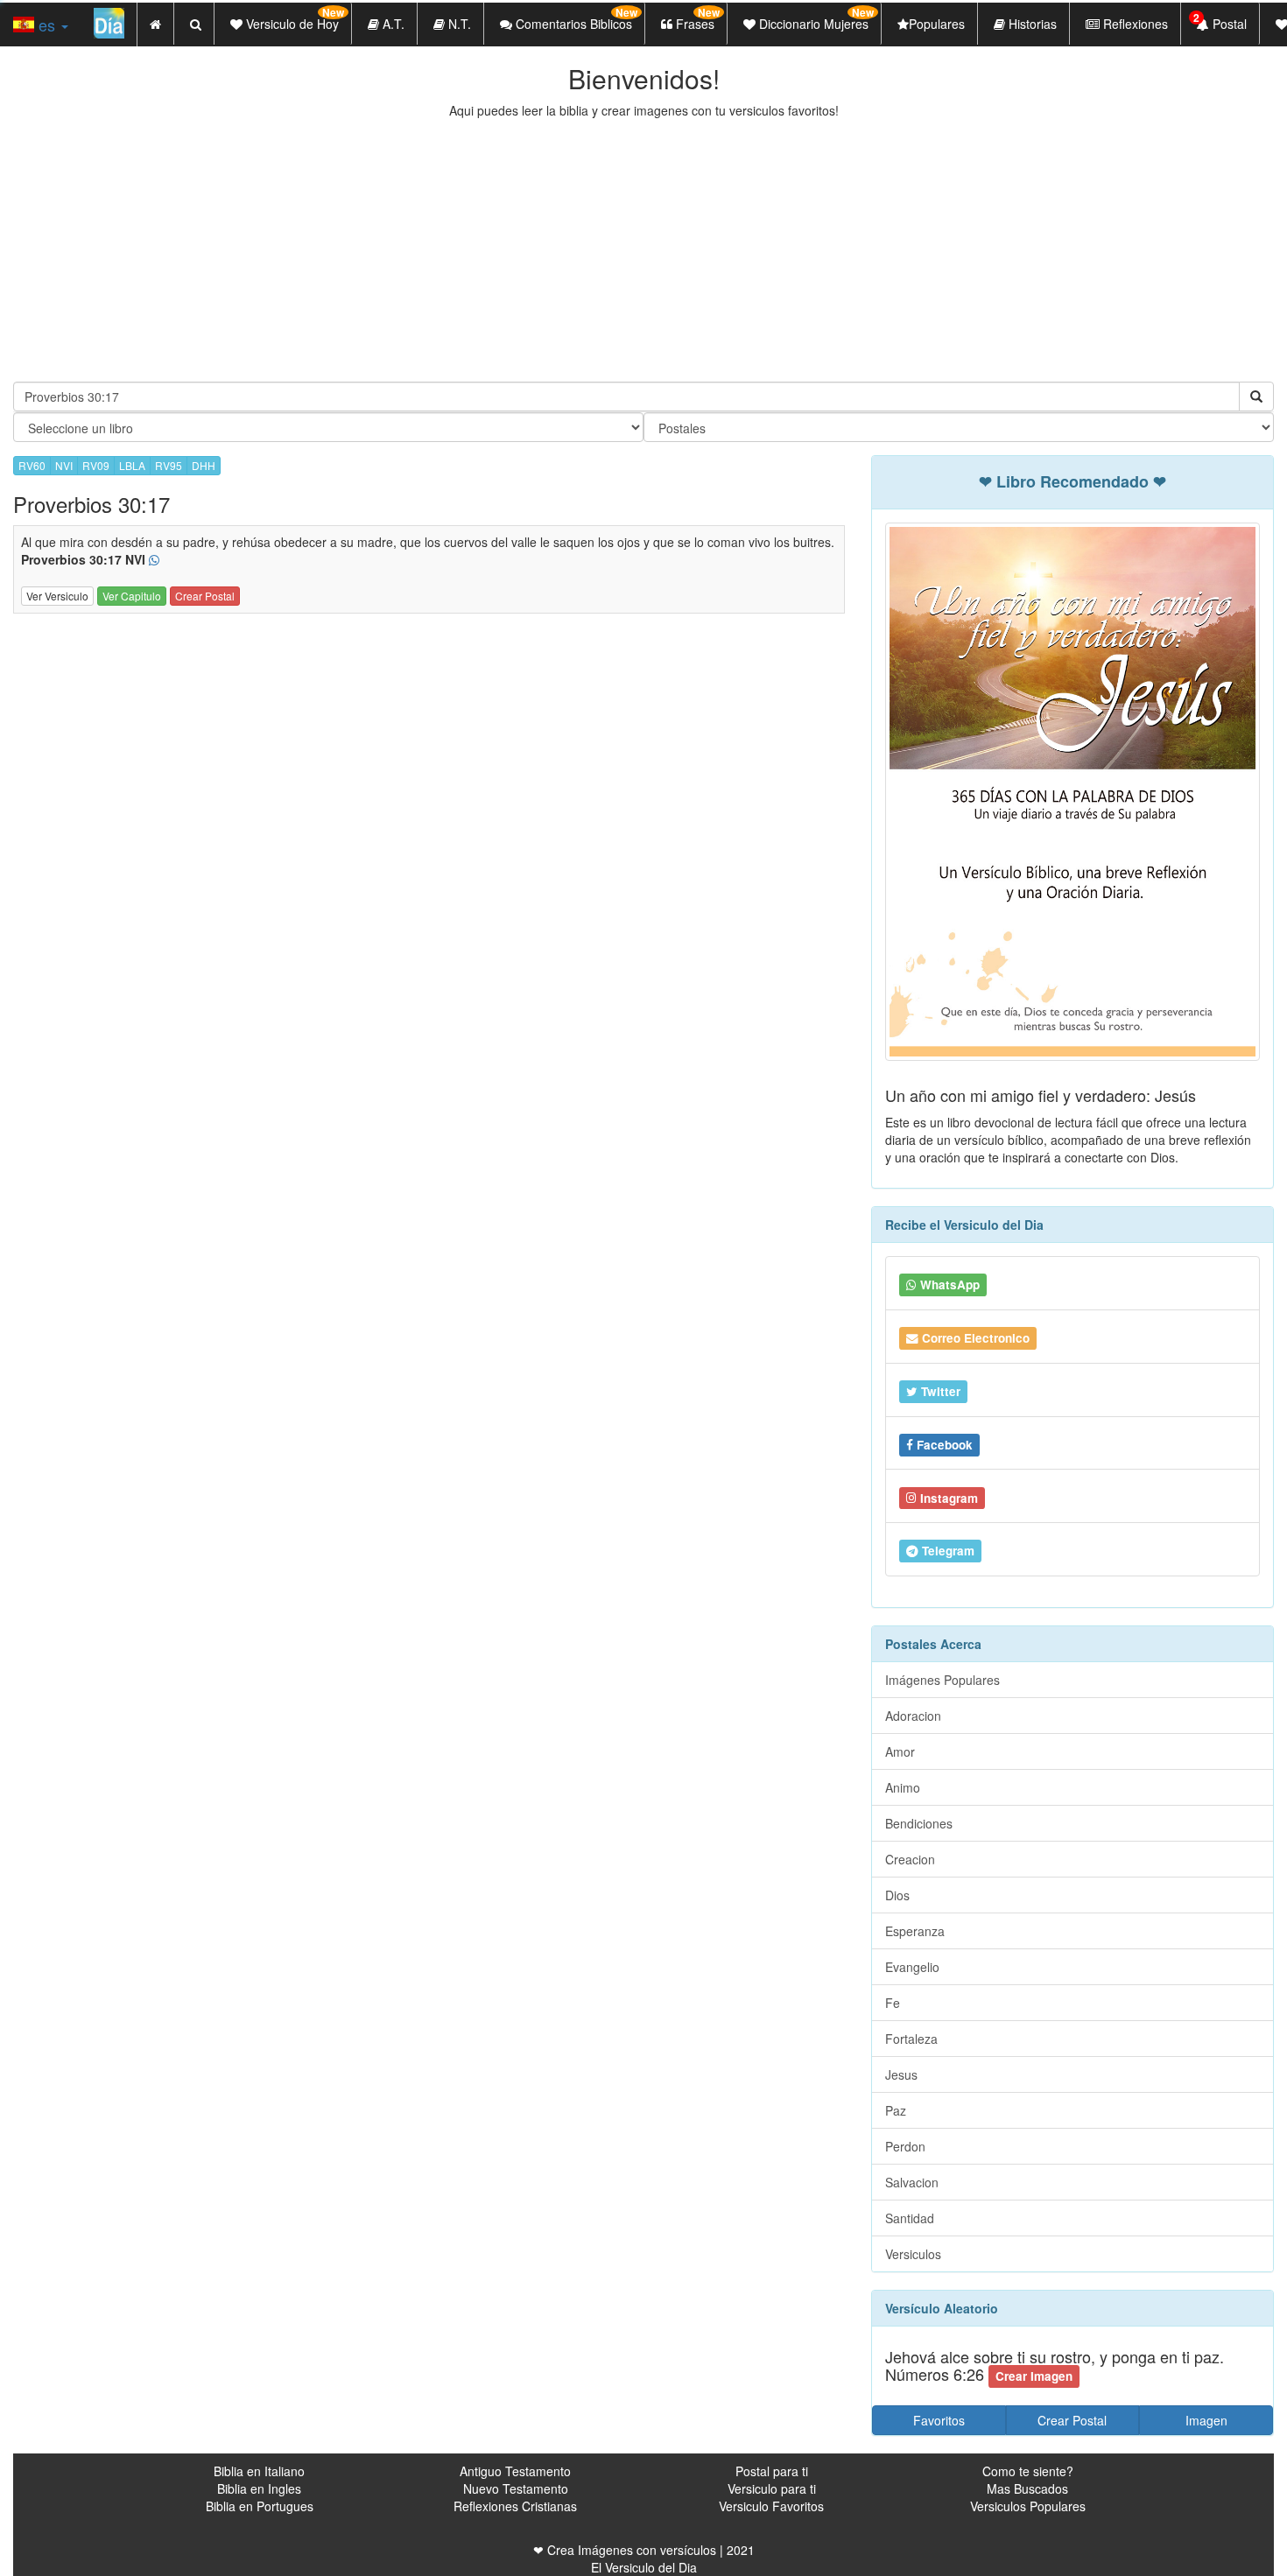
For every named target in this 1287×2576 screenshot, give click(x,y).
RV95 (169, 465)
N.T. (458, 24)
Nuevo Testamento (516, 2488)
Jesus (901, 2074)
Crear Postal (205, 596)
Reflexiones (1134, 24)
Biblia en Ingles (259, 2488)
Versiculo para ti (772, 2488)
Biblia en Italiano (259, 2471)
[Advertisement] (643, 250)
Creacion (910, 1859)
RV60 (32, 465)
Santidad (910, 2218)
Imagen (1206, 2420)
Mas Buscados (1027, 2488)
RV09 (96, 465)
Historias (1031, 24)
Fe (893, 2003)
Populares (937, 24)
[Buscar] (1256, 397)
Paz (896, 2110)
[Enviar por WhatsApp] (154, 560)
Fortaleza (911, 2039)
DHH (204, 465)
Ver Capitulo (132, 596)
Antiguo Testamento (515, 2471)
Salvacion (912, 2182)
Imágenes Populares (942, 1680)
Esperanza (915, 1931)
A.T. (392, 24)
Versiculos (913, 2254)
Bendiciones (919, 1823)
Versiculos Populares (1028, 2506)
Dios (897, 1895)
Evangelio (912, 1967)
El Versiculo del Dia (644, 2567)
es (47, 25)
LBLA (132, 465)
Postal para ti (772, 2471)
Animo (903, 1787)
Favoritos (939, 2420)
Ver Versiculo (57, 596)
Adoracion (913, 1716)
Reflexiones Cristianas (515, 2506)
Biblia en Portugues (260, 2506)
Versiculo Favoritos (771, 2506)
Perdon (905, 2146)
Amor (900, 1751)
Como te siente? (1028, 2471)
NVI (64, 465)
